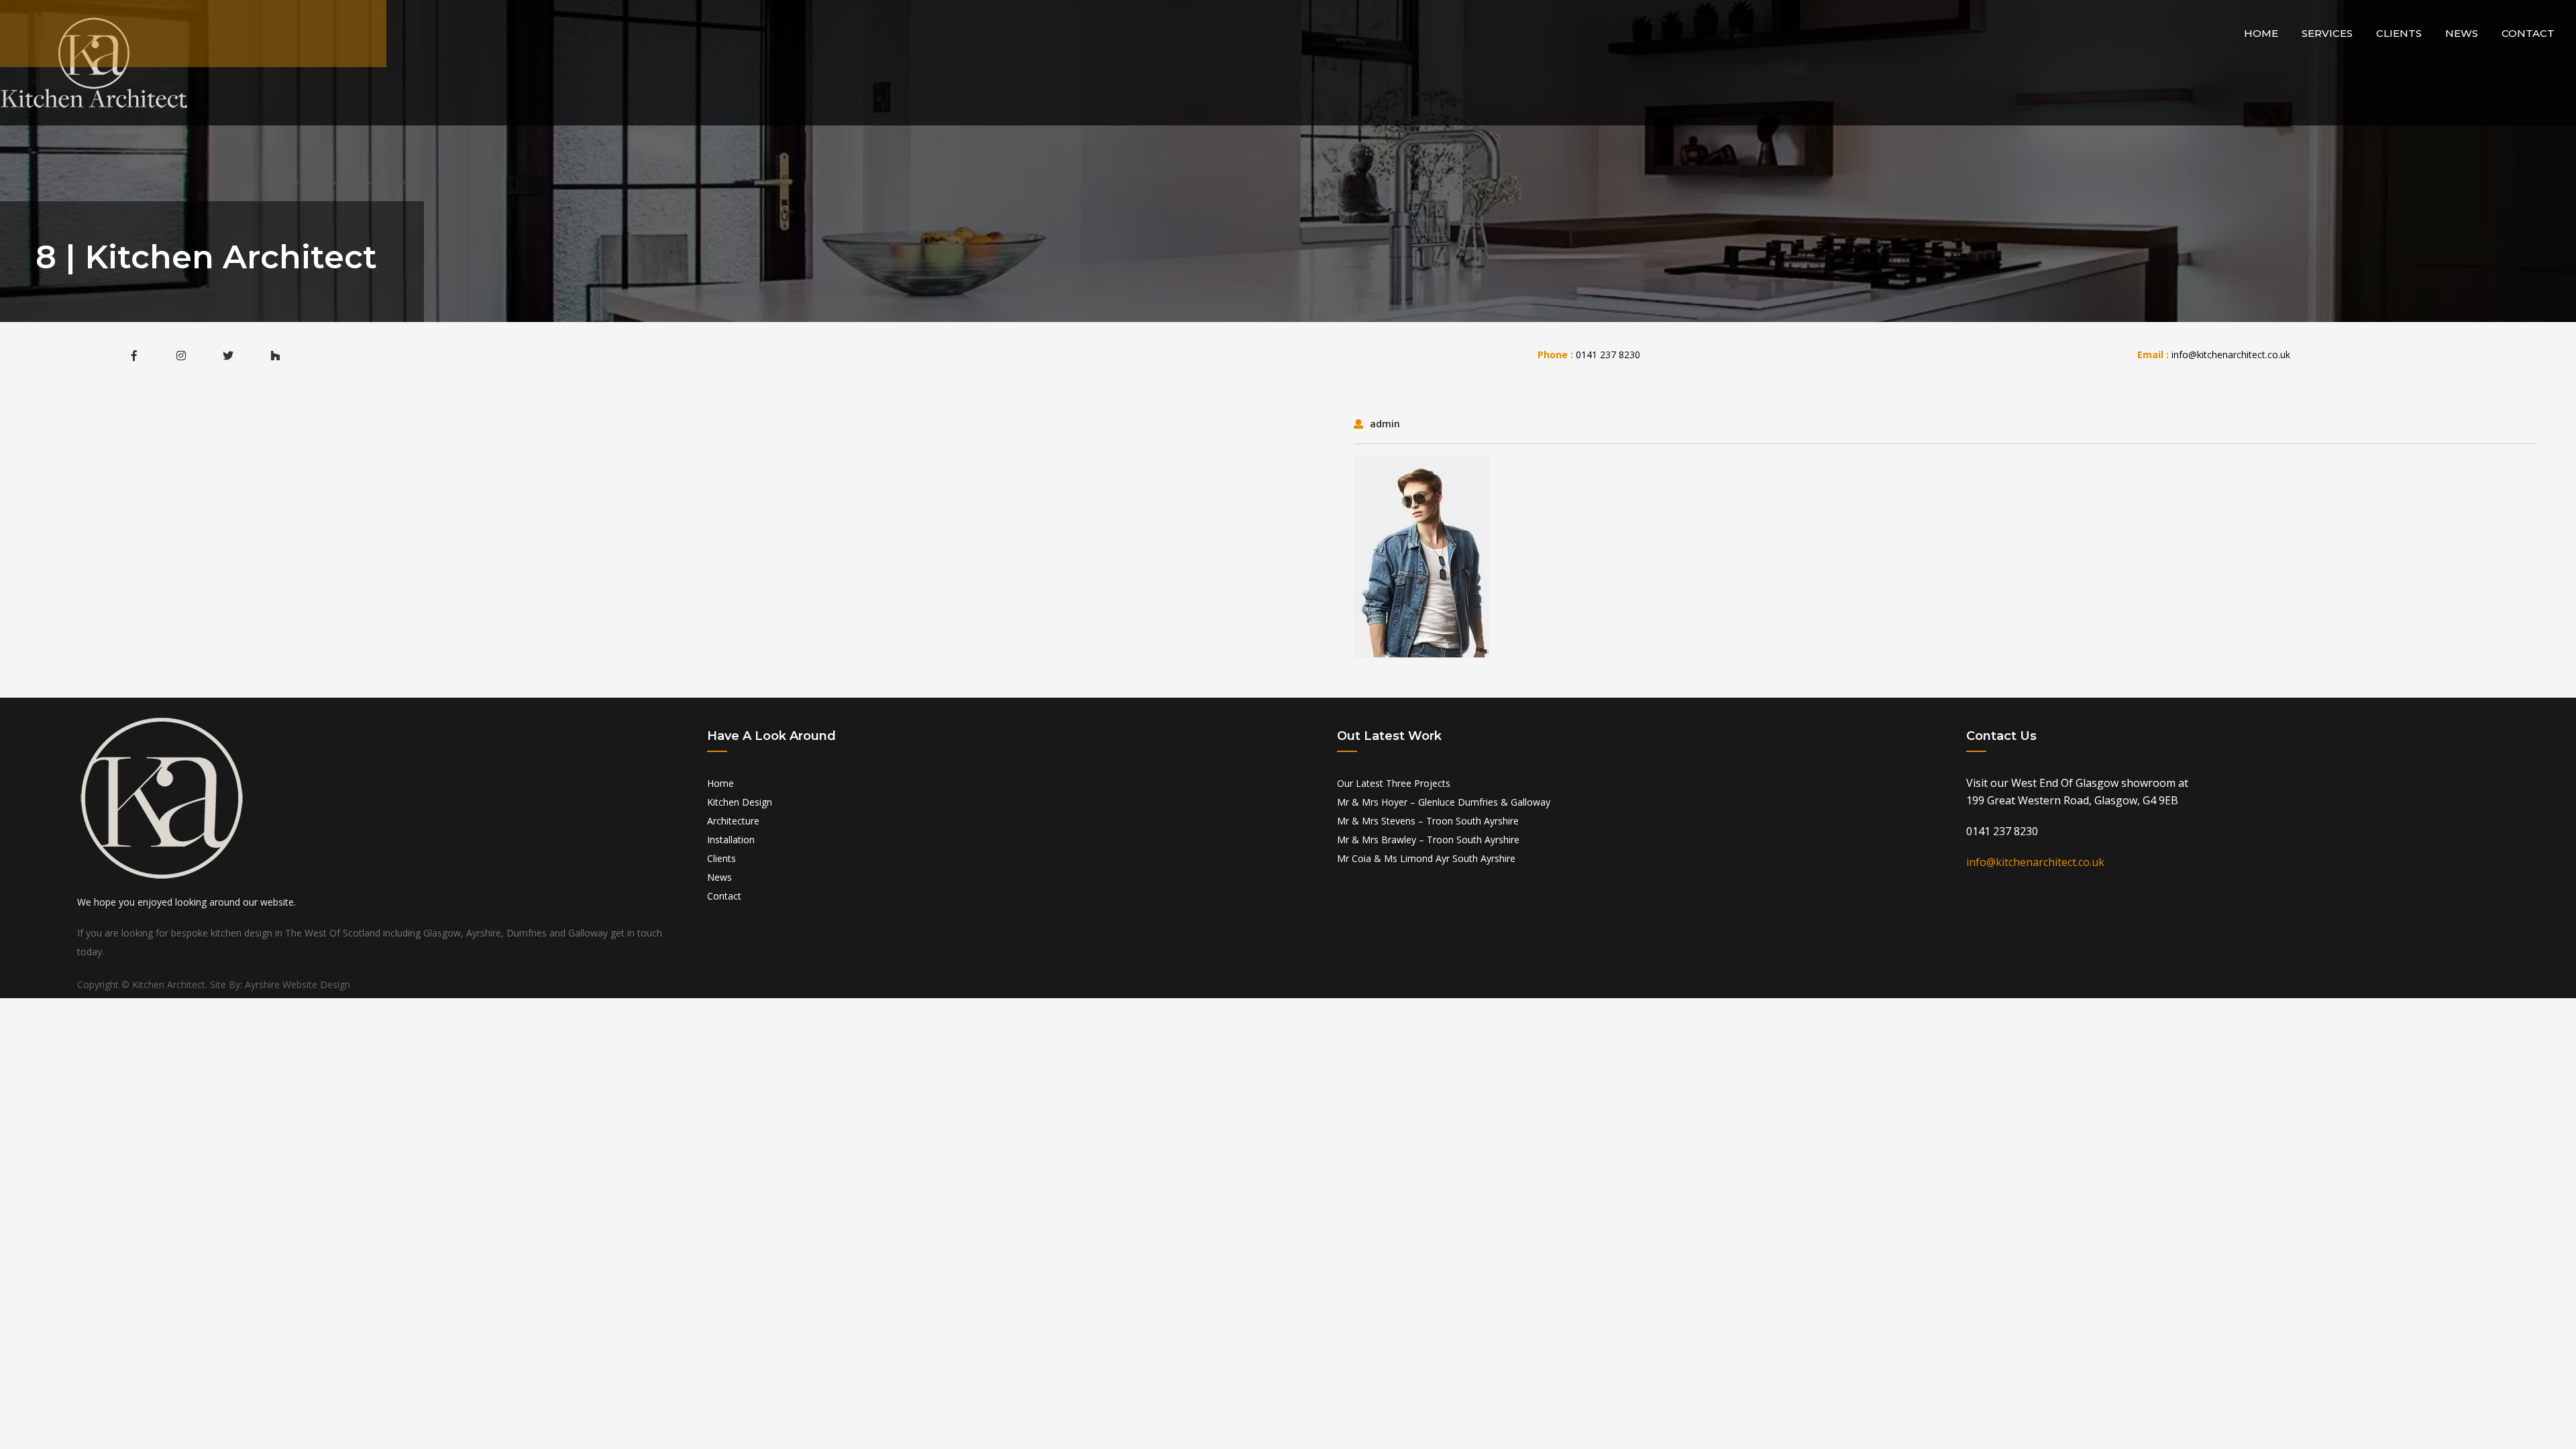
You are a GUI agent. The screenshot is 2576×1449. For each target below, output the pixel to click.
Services (2327, 33)
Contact (2528, 33)
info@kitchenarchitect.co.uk (2231, 355)
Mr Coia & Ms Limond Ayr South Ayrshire (1426, 858)
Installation (731, 840)
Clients (2399, 33)
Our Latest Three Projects (1394, 783)
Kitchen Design (740, 802)
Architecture (733, 821)
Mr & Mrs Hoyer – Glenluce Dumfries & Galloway (1444, 802)
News (2462, 33)
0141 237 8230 (1608, 355)
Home (2261, 33)
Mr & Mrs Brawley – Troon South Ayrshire (1428, 840)
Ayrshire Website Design (298, 984)
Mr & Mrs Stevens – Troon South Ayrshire (1428, 821)
